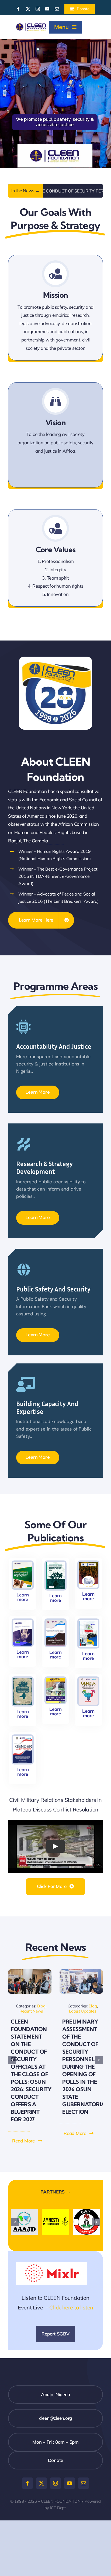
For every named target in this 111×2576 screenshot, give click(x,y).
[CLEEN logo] (31, 26)
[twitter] (28, 9)
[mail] (57, 9)
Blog (41, 2006)
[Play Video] (55, 1846)
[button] (27, 2141)
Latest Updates (82, 2011)
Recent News (31, 2011)
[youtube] (47, 9)
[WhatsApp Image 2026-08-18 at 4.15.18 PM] (30, 1972)
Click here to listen (71, 2306)
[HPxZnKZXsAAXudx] (81, 1972)
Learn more (23, 1597)
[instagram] (38, 9)
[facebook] (18, 9)
